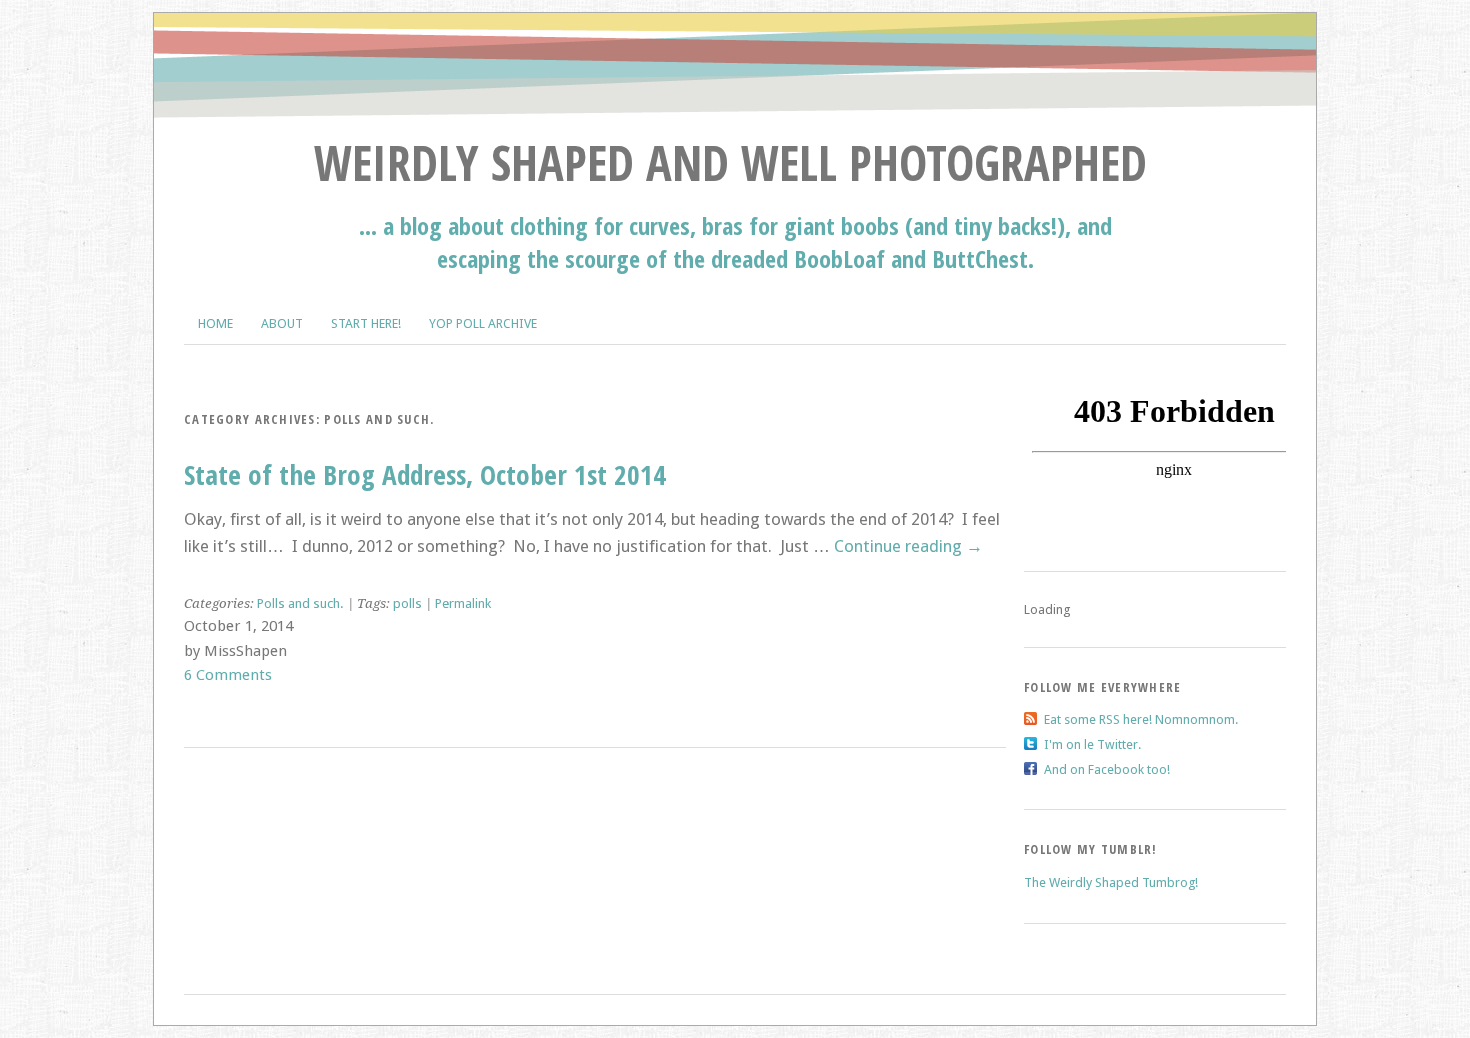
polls (407, 603)
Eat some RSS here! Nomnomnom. (1141, 719)
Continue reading (908, 546)
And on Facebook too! (1107, 769)
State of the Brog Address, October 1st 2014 (425, 474)
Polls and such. (300, 603)
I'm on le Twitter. (1092, 744)
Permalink (463, 603)
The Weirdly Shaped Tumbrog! (1111, 882)
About (282, 323)
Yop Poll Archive (483, 323)
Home (215, 323)
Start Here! (366, 323)
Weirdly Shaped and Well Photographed (730, 162)
